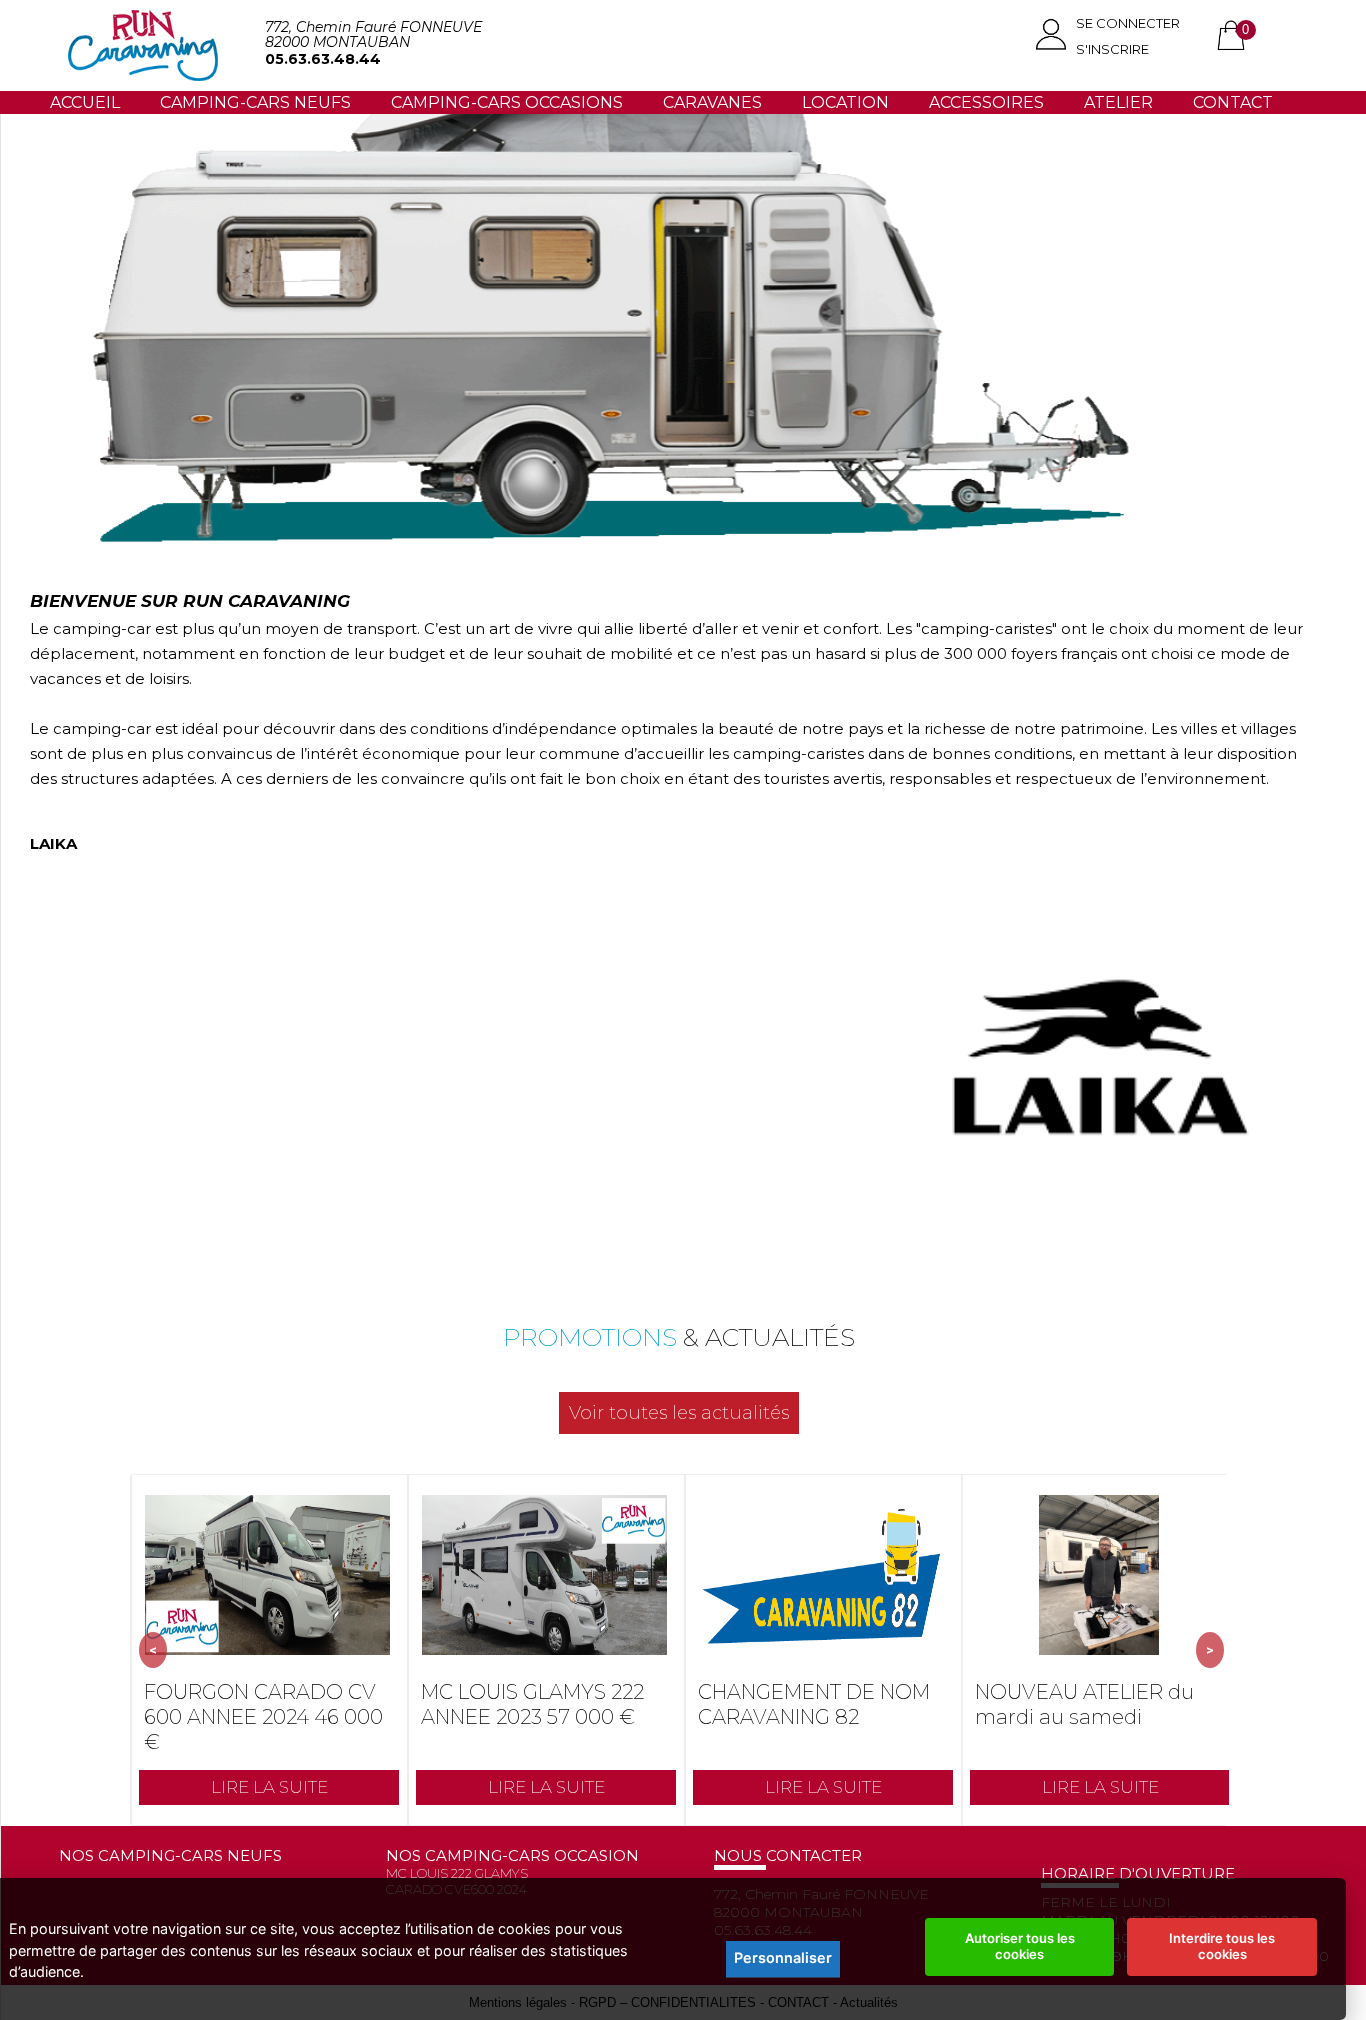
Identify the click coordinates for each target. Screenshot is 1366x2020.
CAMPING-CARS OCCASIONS (507, 102)
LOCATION (845, 102)
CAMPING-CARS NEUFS (255, 102)
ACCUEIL (85, 102)
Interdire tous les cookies (1222, 1946)
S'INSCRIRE (1112, 49)
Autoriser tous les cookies (1020, 1946)
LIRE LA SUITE (269, 1787)
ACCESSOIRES (986, 102)
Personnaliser (783, 1957)
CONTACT (1233, 102)
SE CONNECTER (1128, 23)
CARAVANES (712, 102)
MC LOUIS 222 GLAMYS (457, 1873)
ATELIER (1118, 102)
